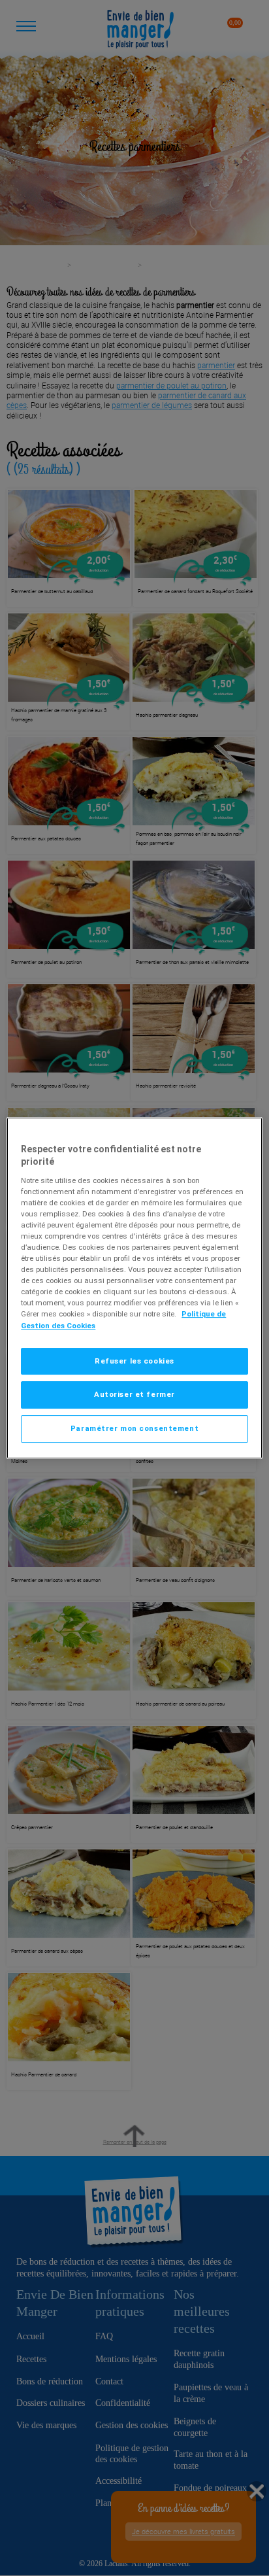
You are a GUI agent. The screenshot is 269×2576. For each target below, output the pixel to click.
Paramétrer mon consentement (134, 1428)
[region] (134, 1288)
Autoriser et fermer (134, 1395)
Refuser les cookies (134, 1361)
